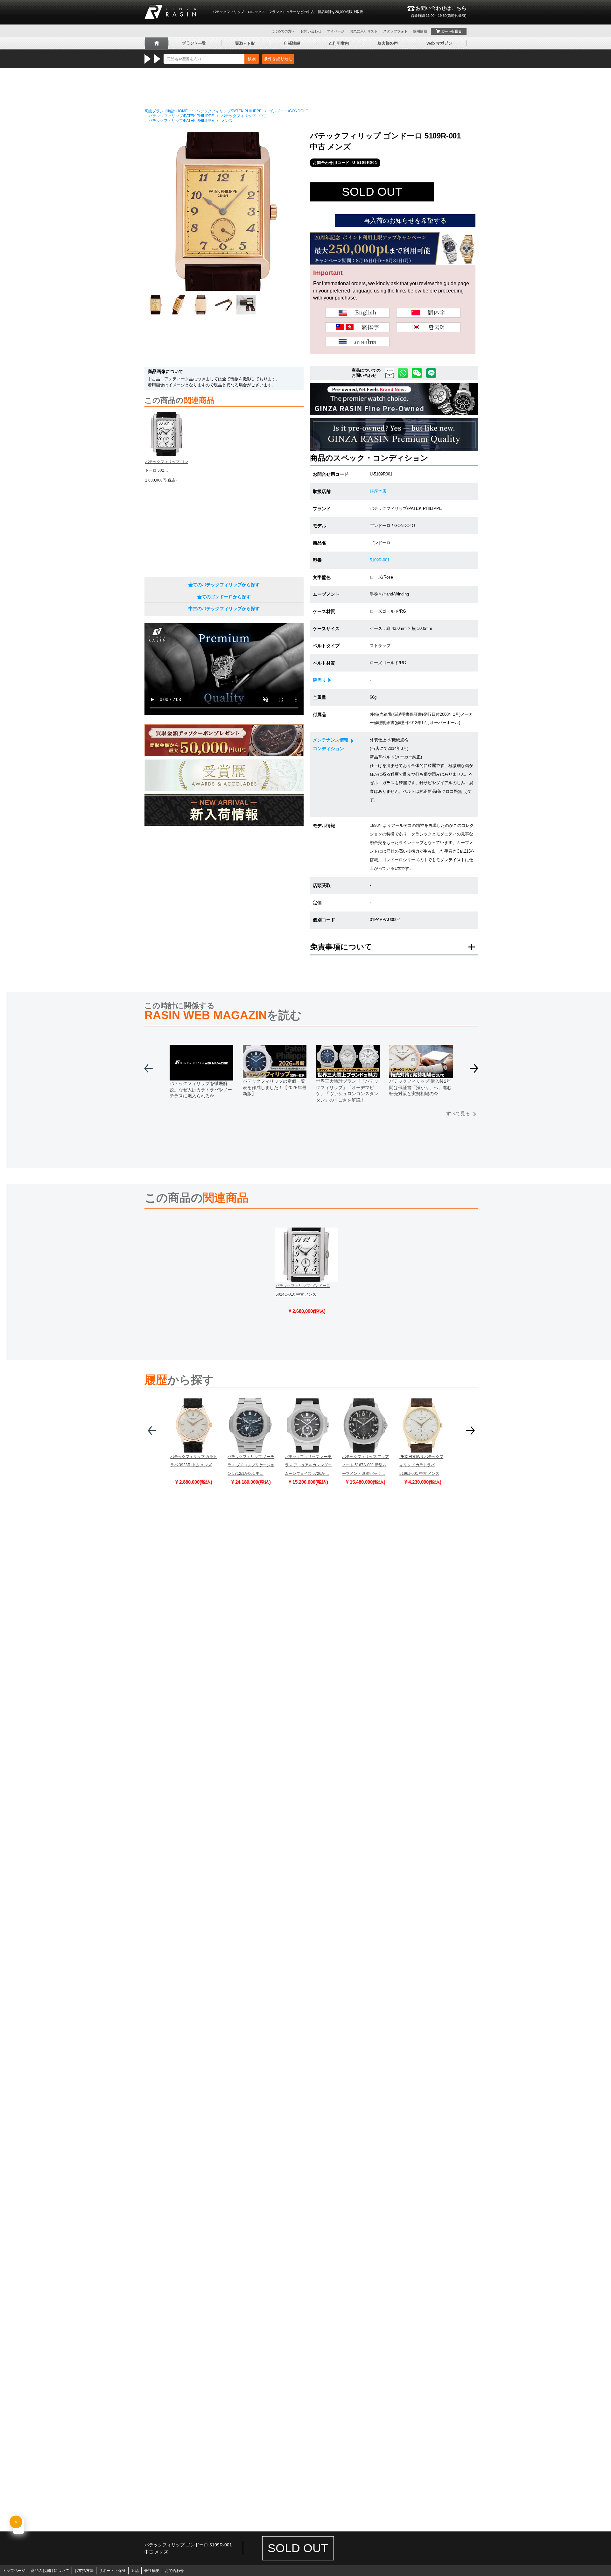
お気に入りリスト (364, 31)
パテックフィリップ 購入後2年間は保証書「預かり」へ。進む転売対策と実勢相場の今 (420, 1087)
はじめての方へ (283, 31)
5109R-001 (380, 560)
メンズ (227, 121)
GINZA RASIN (170, 12)
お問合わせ (174, 2571)
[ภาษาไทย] (357, 341)
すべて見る (458, 1113)
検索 (252, 59)
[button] (474, 1071)
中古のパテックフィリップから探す (224, 609)
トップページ (14, 2571)
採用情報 (420, 31)
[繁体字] (357, 327)
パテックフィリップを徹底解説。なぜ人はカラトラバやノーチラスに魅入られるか (201, 1090)
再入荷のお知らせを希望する (405, 221)
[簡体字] (428, 313)
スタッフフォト (395, 31)
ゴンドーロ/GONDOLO (289, 111)
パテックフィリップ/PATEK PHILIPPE (229, 111)
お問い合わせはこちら (439, 11)
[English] (357, 313)
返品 (135, 2571)
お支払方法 (84, 2571)
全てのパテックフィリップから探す (224, 585)
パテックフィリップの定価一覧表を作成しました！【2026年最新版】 (275, 1087)
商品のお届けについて (50, 2571)
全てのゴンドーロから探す (224, 597)
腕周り (320, 680)
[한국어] (428, 327)
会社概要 (152, 2571)
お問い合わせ (311, 31)
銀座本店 (378, 491)
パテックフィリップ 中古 (244, 116)
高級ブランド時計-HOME (166, 111)
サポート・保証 (112, 2571)
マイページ (336, 31)
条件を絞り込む (278, 59)
